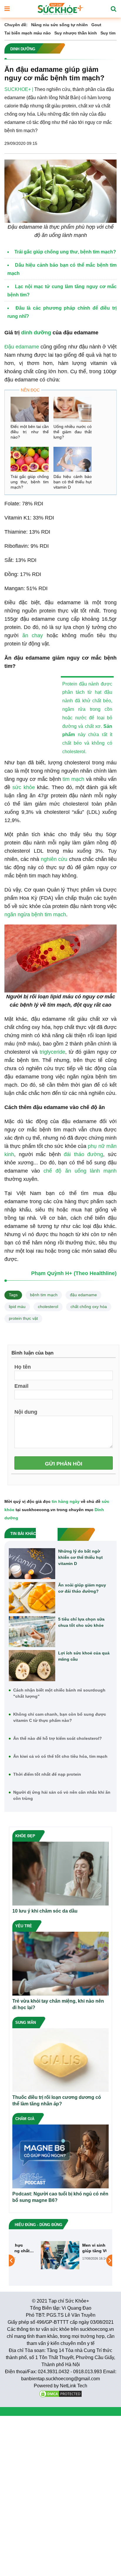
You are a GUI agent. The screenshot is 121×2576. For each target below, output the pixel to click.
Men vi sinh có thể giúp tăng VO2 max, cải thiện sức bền (79, 2248)
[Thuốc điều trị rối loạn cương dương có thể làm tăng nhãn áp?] (60, 2060)
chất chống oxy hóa (89, 1307)
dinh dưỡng (36, 333)
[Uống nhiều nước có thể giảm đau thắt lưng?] (73, 409)
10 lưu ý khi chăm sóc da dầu (45, 1911)
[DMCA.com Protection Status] (60, 2393)
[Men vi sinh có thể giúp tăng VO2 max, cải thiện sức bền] (37, 2255)
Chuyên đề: (16, 25)
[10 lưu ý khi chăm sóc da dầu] (60, 1873)
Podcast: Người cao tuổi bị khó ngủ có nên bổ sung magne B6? (60, 2197)
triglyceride (52, 1052)
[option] (60, 2255)
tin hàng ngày (66, 1501)
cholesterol (48, 1307)
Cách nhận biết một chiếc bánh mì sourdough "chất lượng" (59, 1693)
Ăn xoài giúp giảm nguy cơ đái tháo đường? (82, 1588)
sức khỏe (23, 787)
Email (21, 1386)
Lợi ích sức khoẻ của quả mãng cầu (84, 1656)
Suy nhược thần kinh (76, 33)
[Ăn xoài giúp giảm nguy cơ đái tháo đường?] (32, 1598)
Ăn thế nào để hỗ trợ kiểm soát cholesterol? (58, 1738)
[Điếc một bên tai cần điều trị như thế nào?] (30, 409)
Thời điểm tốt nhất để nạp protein (47, 1774)
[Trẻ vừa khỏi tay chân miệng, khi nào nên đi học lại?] (60, 1963)
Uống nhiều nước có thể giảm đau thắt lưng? (73, 432)
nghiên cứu (54, 859)
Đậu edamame (22, 347)
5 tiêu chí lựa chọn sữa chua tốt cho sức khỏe (81, 1622)
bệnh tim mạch (44, 1295)
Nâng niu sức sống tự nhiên (59, 25)
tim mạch (73, 779)
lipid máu (17, 1307)
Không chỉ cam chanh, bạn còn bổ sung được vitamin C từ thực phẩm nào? (60, 1717)
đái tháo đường (83, 1154)
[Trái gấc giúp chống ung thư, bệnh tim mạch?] (30, 459)
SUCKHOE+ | (19, 89)
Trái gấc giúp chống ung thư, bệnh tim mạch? (30, 482)
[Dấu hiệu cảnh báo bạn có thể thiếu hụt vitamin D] (73, 459)
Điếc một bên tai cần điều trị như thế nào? (30, 432)
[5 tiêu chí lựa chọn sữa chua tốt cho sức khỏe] (32, 1632)
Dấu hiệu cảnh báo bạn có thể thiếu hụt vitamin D (73, 482)
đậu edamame (83, 1295)
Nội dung (26, 1412)
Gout (96, 25)
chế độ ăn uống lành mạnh (80, 1171)
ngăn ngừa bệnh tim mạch (35, 914)
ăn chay (33, 635)
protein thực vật (23, 1318)
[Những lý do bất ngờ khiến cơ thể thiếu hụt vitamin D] (32, 1564)
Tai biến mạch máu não (28, 33)
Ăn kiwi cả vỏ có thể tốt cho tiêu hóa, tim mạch (60, 1756)
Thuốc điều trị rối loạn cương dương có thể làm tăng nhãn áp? (57, 2101)
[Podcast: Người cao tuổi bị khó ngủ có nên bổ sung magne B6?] (60, 2156)
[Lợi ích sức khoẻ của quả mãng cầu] (32, 1666)
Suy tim (108, 33)
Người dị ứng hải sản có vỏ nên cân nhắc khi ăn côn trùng (62, 1795)
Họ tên (23, 1367)
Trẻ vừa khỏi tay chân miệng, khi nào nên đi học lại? (58, 2004)
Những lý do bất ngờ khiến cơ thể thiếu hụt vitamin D (80, 1557)
